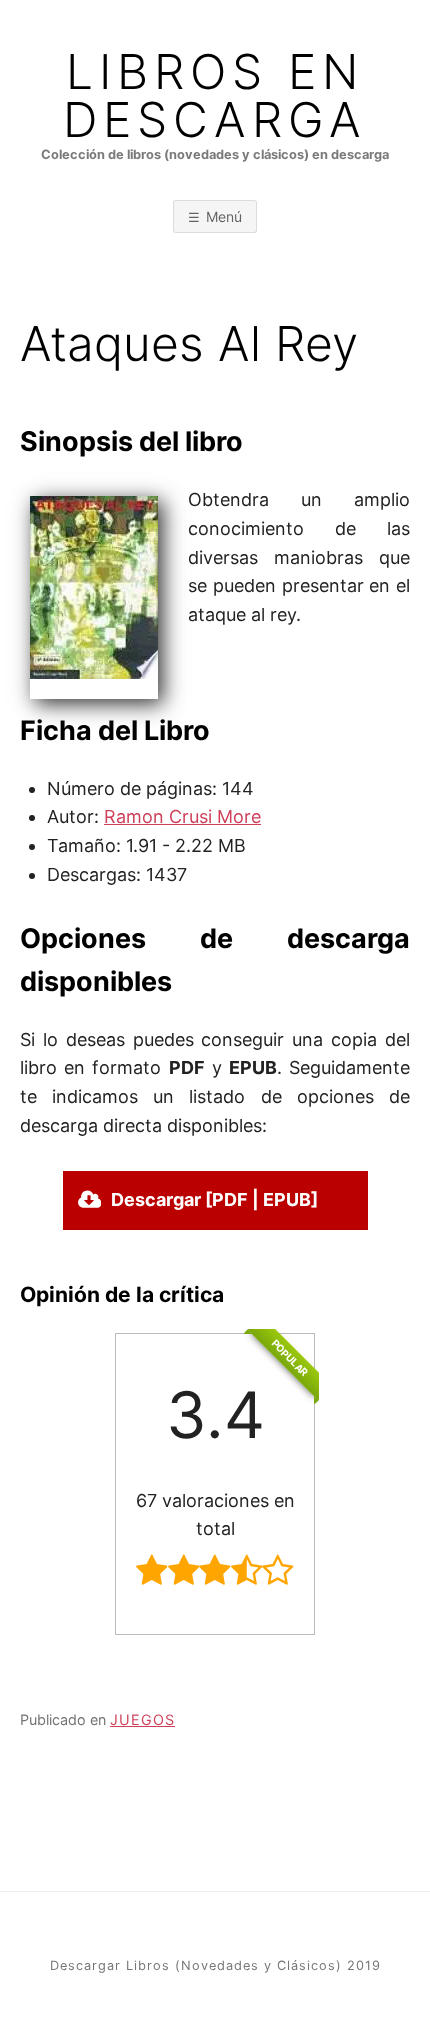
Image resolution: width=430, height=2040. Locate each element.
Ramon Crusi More (182, 816)
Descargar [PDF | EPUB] (214, 1199)
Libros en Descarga (215, 96)
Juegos (142, 1719)
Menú (224, 216)
